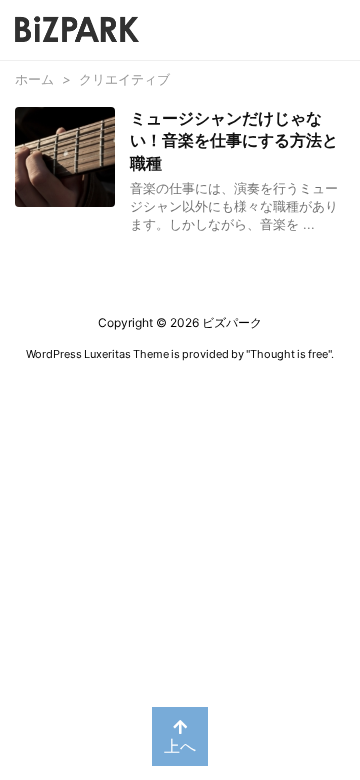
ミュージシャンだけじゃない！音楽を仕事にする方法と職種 (234, 140)
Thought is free (289, 354)
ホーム (34, 79)
